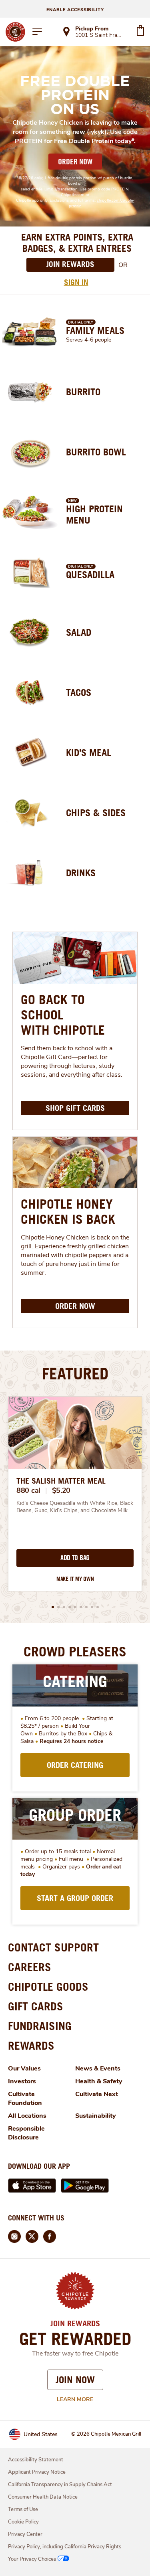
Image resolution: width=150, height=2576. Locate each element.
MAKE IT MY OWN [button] (75, 1579)
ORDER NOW (75, 162)
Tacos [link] (79, 692)
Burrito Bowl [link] (96, 452)
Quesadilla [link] (90, 574)
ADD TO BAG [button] (75, 1558)
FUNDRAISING (40, 2026)
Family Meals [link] (95, 330)
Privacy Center (25, 2534)
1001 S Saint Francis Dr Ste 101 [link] (98, 36)
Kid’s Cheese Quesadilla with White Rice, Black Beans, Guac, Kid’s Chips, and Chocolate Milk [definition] (75, 1507)
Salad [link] (79, 632)
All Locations (27, 2116)
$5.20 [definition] (61, 1490)
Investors (22, 2081)
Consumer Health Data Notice (43, 2497)
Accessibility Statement (36, 2460)
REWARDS (31, 2045)
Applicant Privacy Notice (37, 2472)
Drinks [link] (81, 873)
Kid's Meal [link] (89, 752)
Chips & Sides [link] (96, 813)
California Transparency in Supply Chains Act (60, 2485)
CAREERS (30, 1967)
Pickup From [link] (92, 29)
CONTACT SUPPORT (53, 1947)
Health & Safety (99, 2081)
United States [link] (41, 2434)
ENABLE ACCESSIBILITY (75, 10)
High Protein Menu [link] (94, 514)
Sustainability (96, 2116)
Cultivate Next (97, 2094)
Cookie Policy (23, 2522)
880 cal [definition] (28, 1490)
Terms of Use (23, 2509)
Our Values (24, 2068)
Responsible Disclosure (26, 2133)
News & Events (98, 2068)
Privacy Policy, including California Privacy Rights (65, 2547)
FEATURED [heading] (75, 1373)
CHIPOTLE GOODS (48, 1987)
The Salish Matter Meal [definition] (61, 1481)
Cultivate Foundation (25, 2099)
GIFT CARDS (36, 2006)
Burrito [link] (83, 392)
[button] (53, 1607)
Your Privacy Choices (32, 2559)
